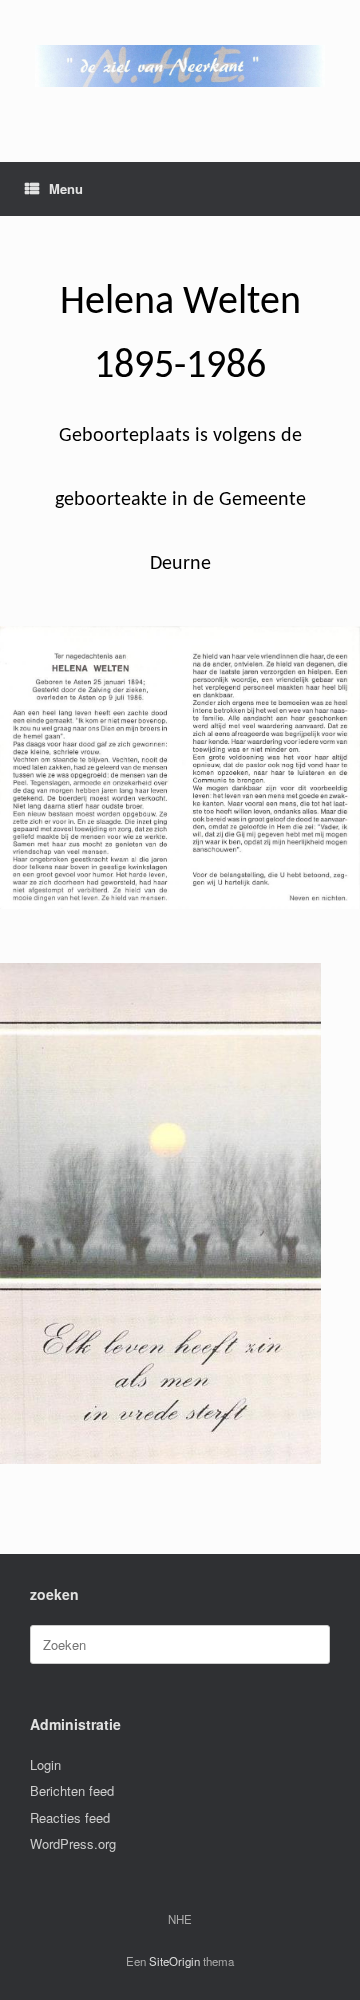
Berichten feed (72, 1790)
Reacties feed (70, 1817)
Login (45, 1764)
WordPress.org (73, 1843)
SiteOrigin (174, 1961)
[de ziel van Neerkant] (180, 66)
